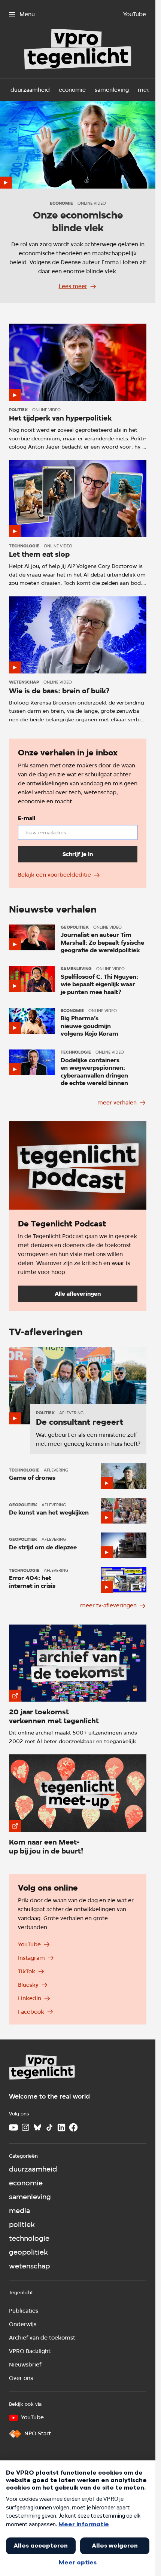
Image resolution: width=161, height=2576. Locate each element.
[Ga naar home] (42, 2068)
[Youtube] (13, 2127)
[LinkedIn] (61, 2127)
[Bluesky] (37, 2127)
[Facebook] (73, 2127)
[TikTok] (49, 2127)
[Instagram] (25, 2127)
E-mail (27, 818)
